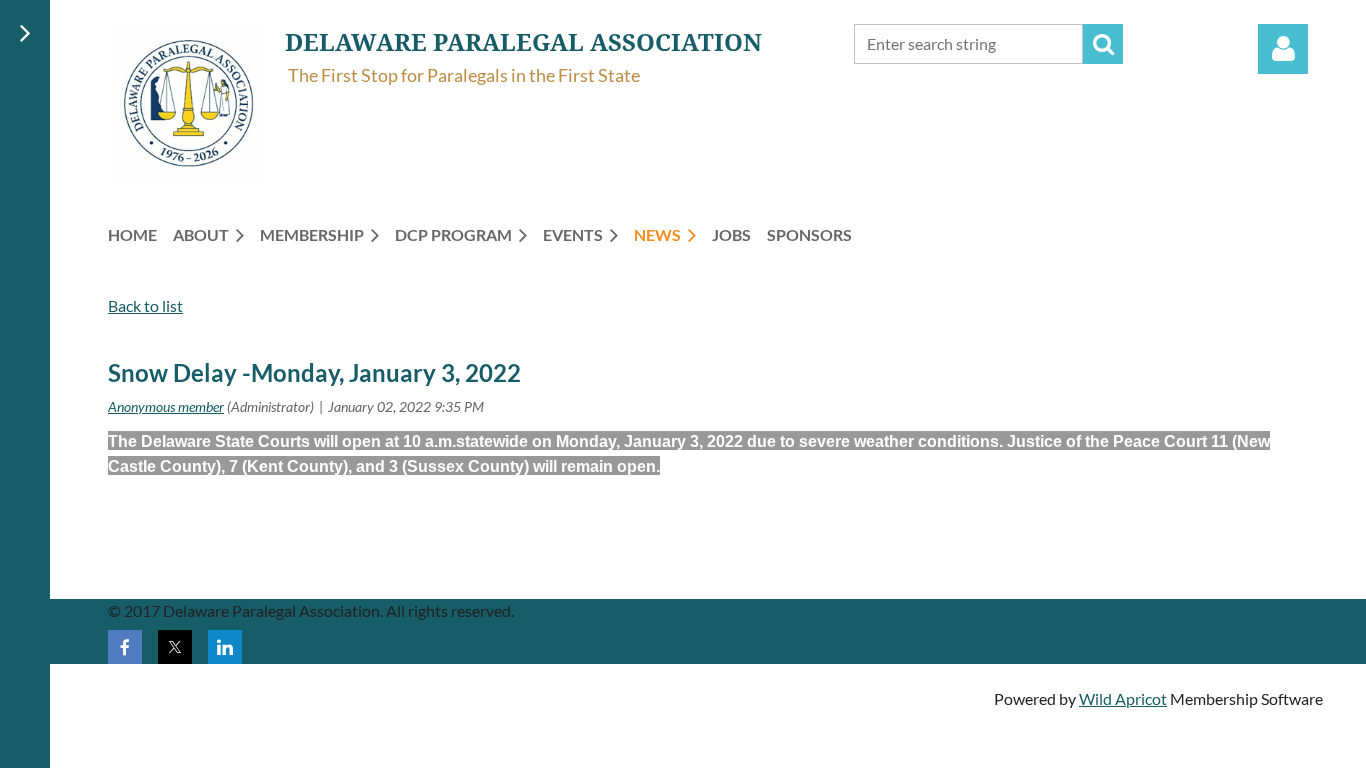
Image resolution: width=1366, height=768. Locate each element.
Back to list (145, 305)
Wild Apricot (1123, 698)
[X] (175, 647)
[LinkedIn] (225, 647)
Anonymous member (166, 406)
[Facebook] (125, 647)
